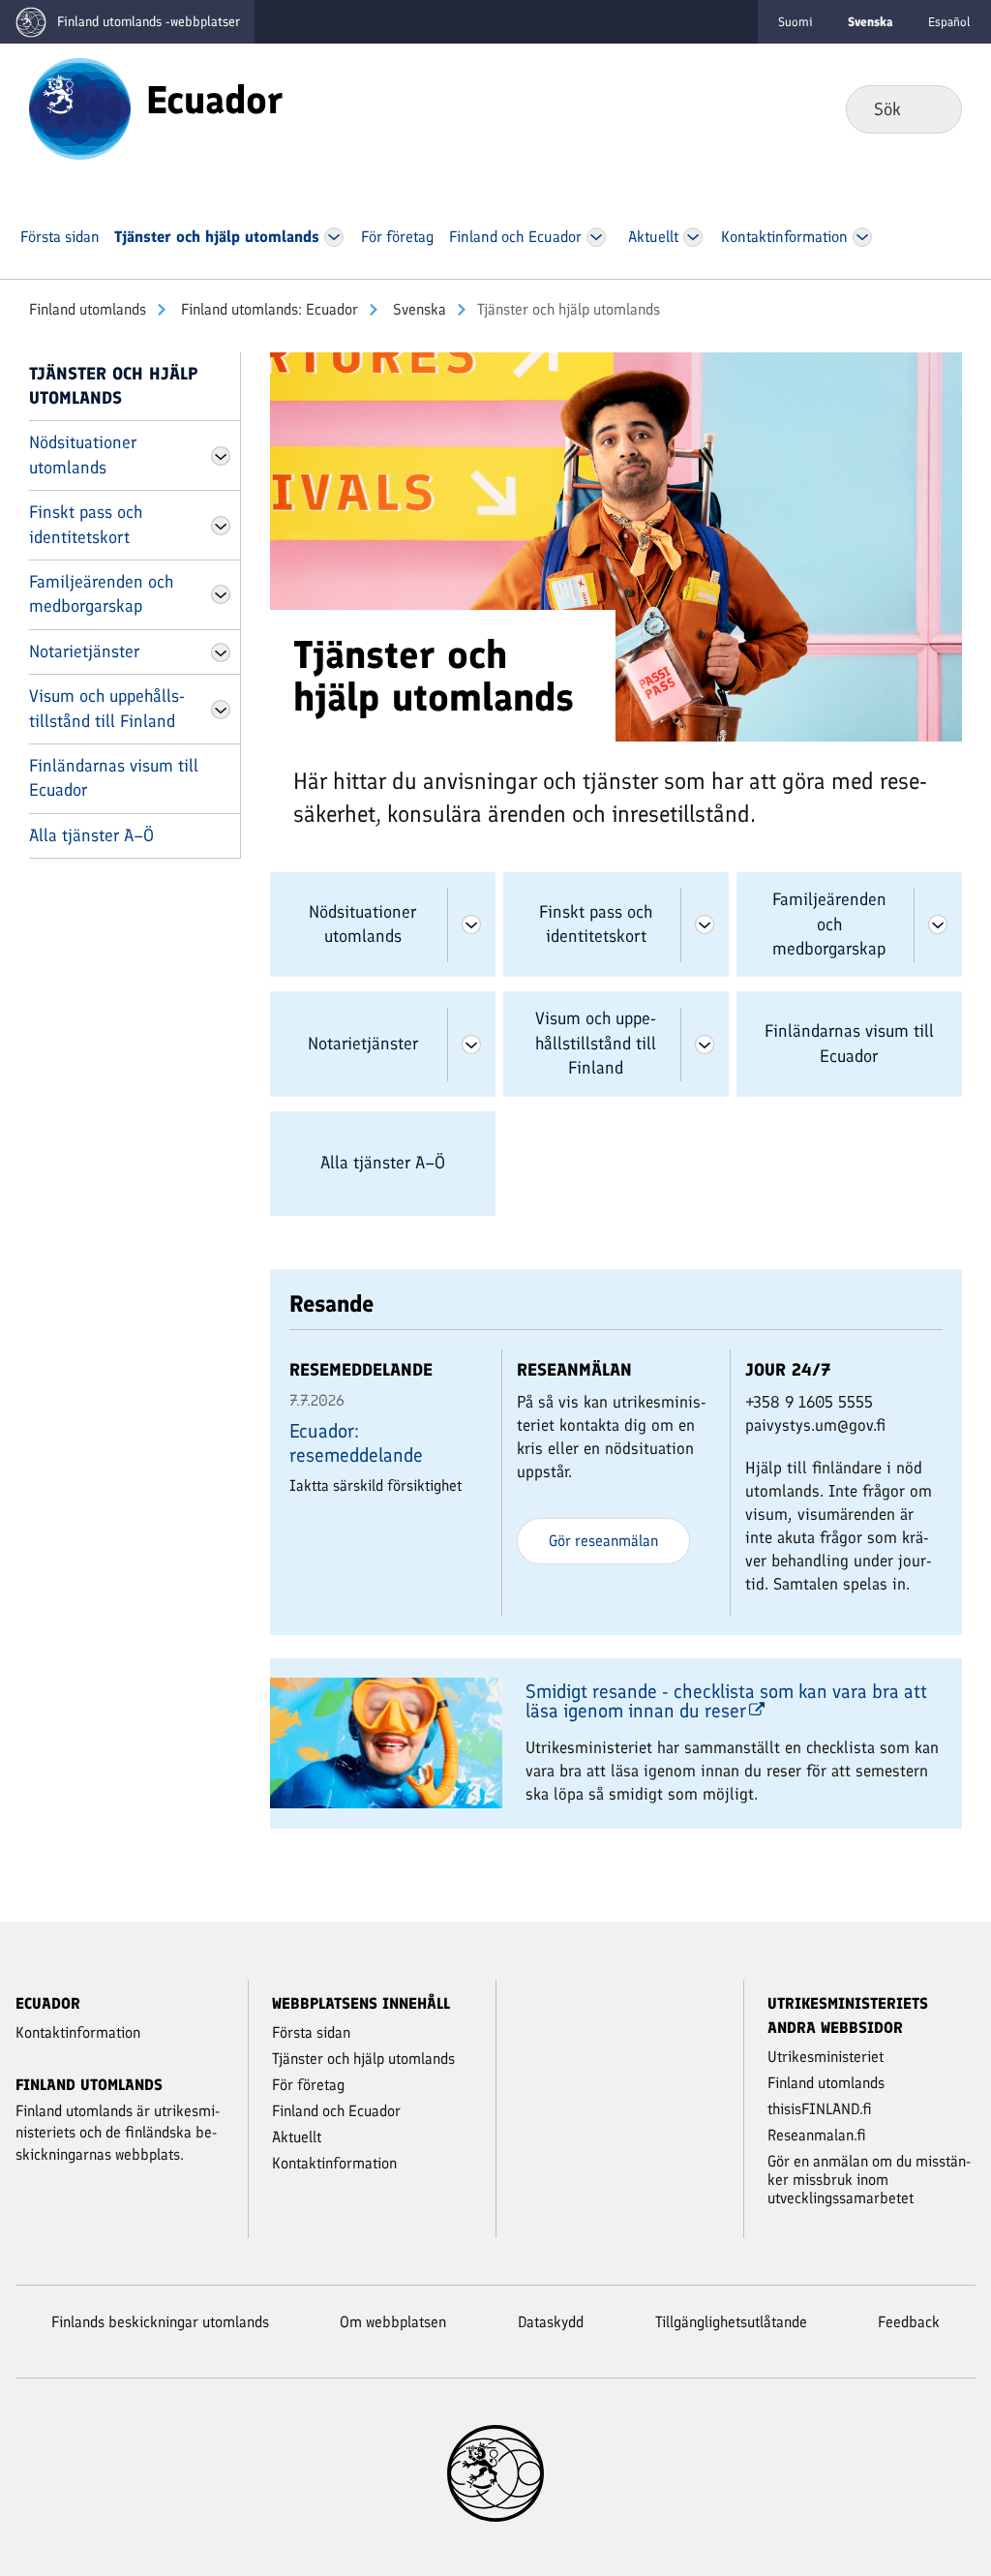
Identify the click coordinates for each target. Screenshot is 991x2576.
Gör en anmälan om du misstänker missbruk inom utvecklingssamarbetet (869, 2180)
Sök (931, 108)
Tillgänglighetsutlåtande (731, 2322)
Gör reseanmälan (603, 1541)
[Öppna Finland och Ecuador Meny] (596, 237)
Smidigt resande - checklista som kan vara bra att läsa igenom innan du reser (726, 1701)
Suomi (796, 22)
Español (949, 22)
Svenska (418, 309)
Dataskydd (551, 2322)
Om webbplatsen (393, 2322)
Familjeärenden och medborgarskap (101, 594)
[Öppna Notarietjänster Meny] (221, 652)
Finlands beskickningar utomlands (160, 2322)
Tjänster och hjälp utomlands (114, 386)
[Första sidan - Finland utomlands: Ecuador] (80, 107)
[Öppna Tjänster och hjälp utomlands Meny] (333, 237)
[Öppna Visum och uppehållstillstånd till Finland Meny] (221, 710)
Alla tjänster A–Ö (91, 835)
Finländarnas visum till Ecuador (114, 778)
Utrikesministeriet (826, 2057)
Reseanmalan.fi (817, 2135)
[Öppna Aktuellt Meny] (693, 237)
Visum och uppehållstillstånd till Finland (107, 708)
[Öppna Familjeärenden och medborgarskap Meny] (221, 594)
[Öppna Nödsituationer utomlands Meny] (221, 456)
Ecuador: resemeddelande (356, 1443)
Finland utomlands (88, 309)
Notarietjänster (84, 652)
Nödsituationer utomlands (83, 455)
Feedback (909, 2322)
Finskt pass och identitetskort (86, 524)
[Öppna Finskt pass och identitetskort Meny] (221, 526)
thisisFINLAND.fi (820, 2109)
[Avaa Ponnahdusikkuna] (616, 545)
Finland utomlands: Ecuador (268, 309)
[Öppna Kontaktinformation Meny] (862, 237)
